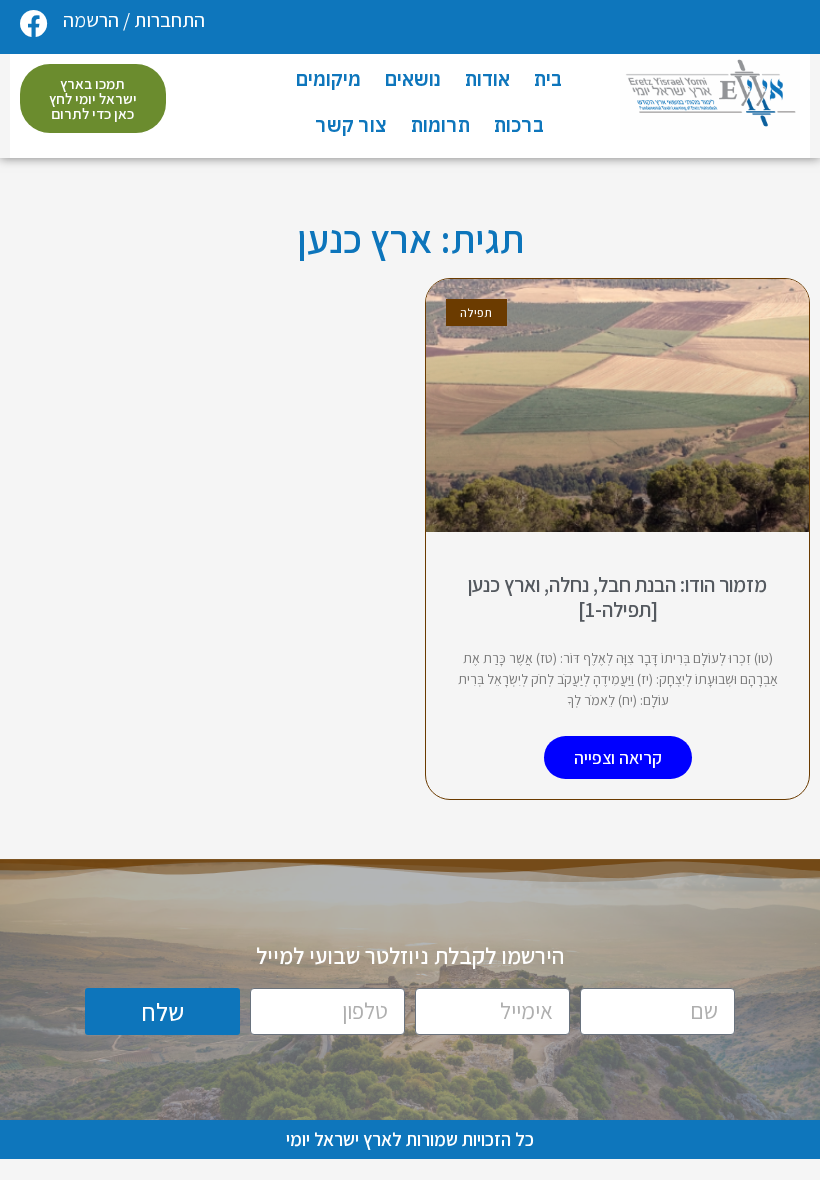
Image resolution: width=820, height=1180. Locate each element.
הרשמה (91, 20)
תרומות (440, 125)
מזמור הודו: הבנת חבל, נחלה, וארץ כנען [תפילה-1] (617, 597)
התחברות (169, 20)
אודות (487, 79)
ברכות (519, 125)
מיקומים (328, 79)
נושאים (413, 79)
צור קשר (351, 125)
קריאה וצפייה (618, 757)
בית (548, 79)
